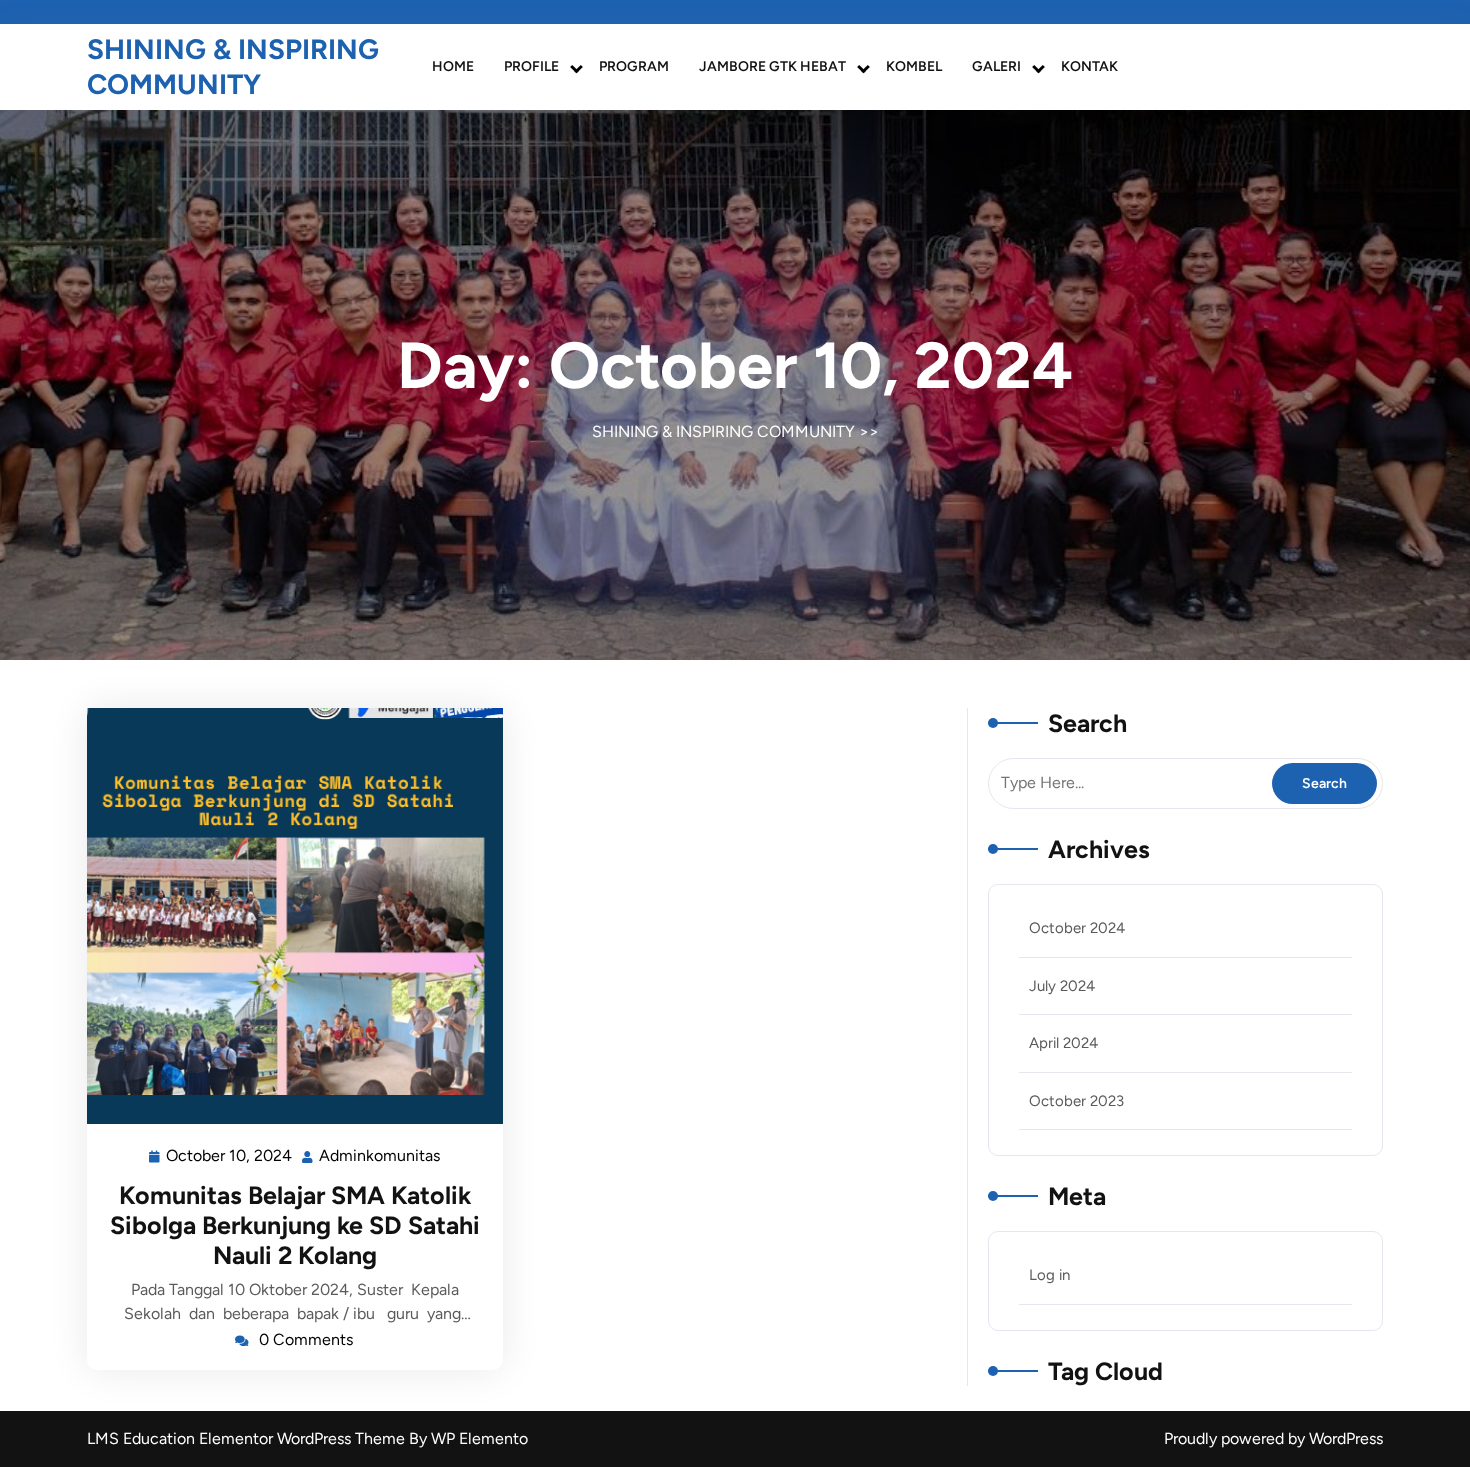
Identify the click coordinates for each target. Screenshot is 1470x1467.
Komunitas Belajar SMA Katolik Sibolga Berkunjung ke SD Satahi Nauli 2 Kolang (295, 1225)
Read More (287, 916)
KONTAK (1089, 66)
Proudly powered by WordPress (1273, 1438)
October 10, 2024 (230, 1153)
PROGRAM (634, 66)
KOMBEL (914, 66)
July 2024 (1062, 986)
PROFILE (531, 66)
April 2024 (1063, 1043)
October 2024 (1077, 928)
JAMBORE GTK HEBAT (772, 66)
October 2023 (1076, 1101)
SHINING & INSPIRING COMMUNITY (233, 66)
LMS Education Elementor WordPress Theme (248, 1438)
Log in (1049, 1275)
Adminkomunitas (380, 1153)
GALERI (996, 66)
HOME (453, 66)
